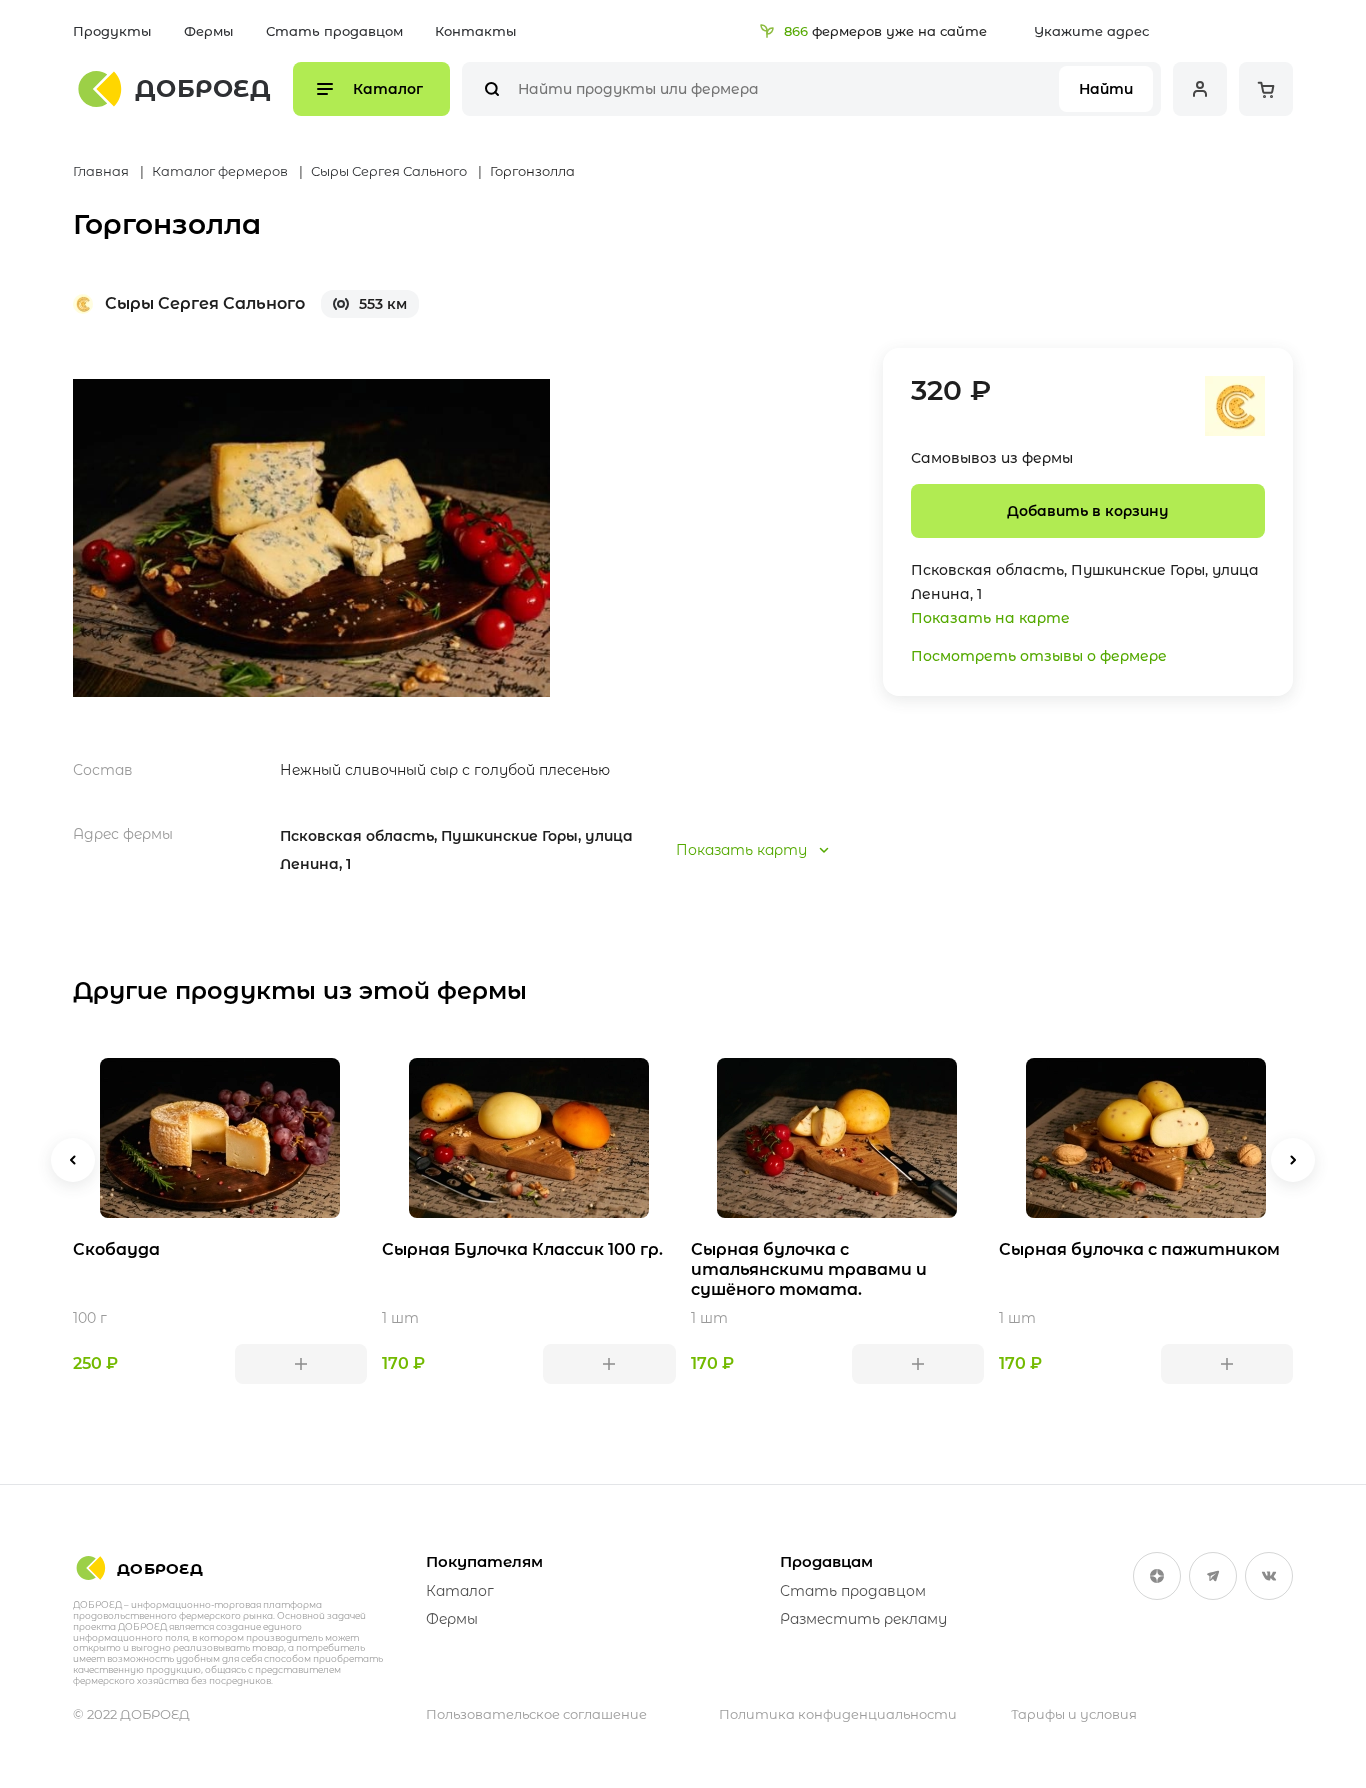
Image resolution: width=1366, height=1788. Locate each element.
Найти (1106, 89)
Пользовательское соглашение (536, 1714)
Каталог (460, 1591)
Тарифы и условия (1074, 1714)
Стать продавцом (334, 31)
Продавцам (826, 1561)
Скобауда (116, 1249)
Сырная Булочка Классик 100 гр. (522, 1249)
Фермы (209, 31)
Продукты (112, 31)
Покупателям (484, 1561)
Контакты (476, 31)
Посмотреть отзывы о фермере (1039, 656)
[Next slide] (1293, 1160)
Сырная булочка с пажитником (1139, 1249)
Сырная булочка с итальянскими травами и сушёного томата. (809, 1269)
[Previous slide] (73, 1160)
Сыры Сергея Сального (205, 303)
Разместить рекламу (863, 1619)
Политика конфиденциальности (838, 1714)
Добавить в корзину (1088, 511)
